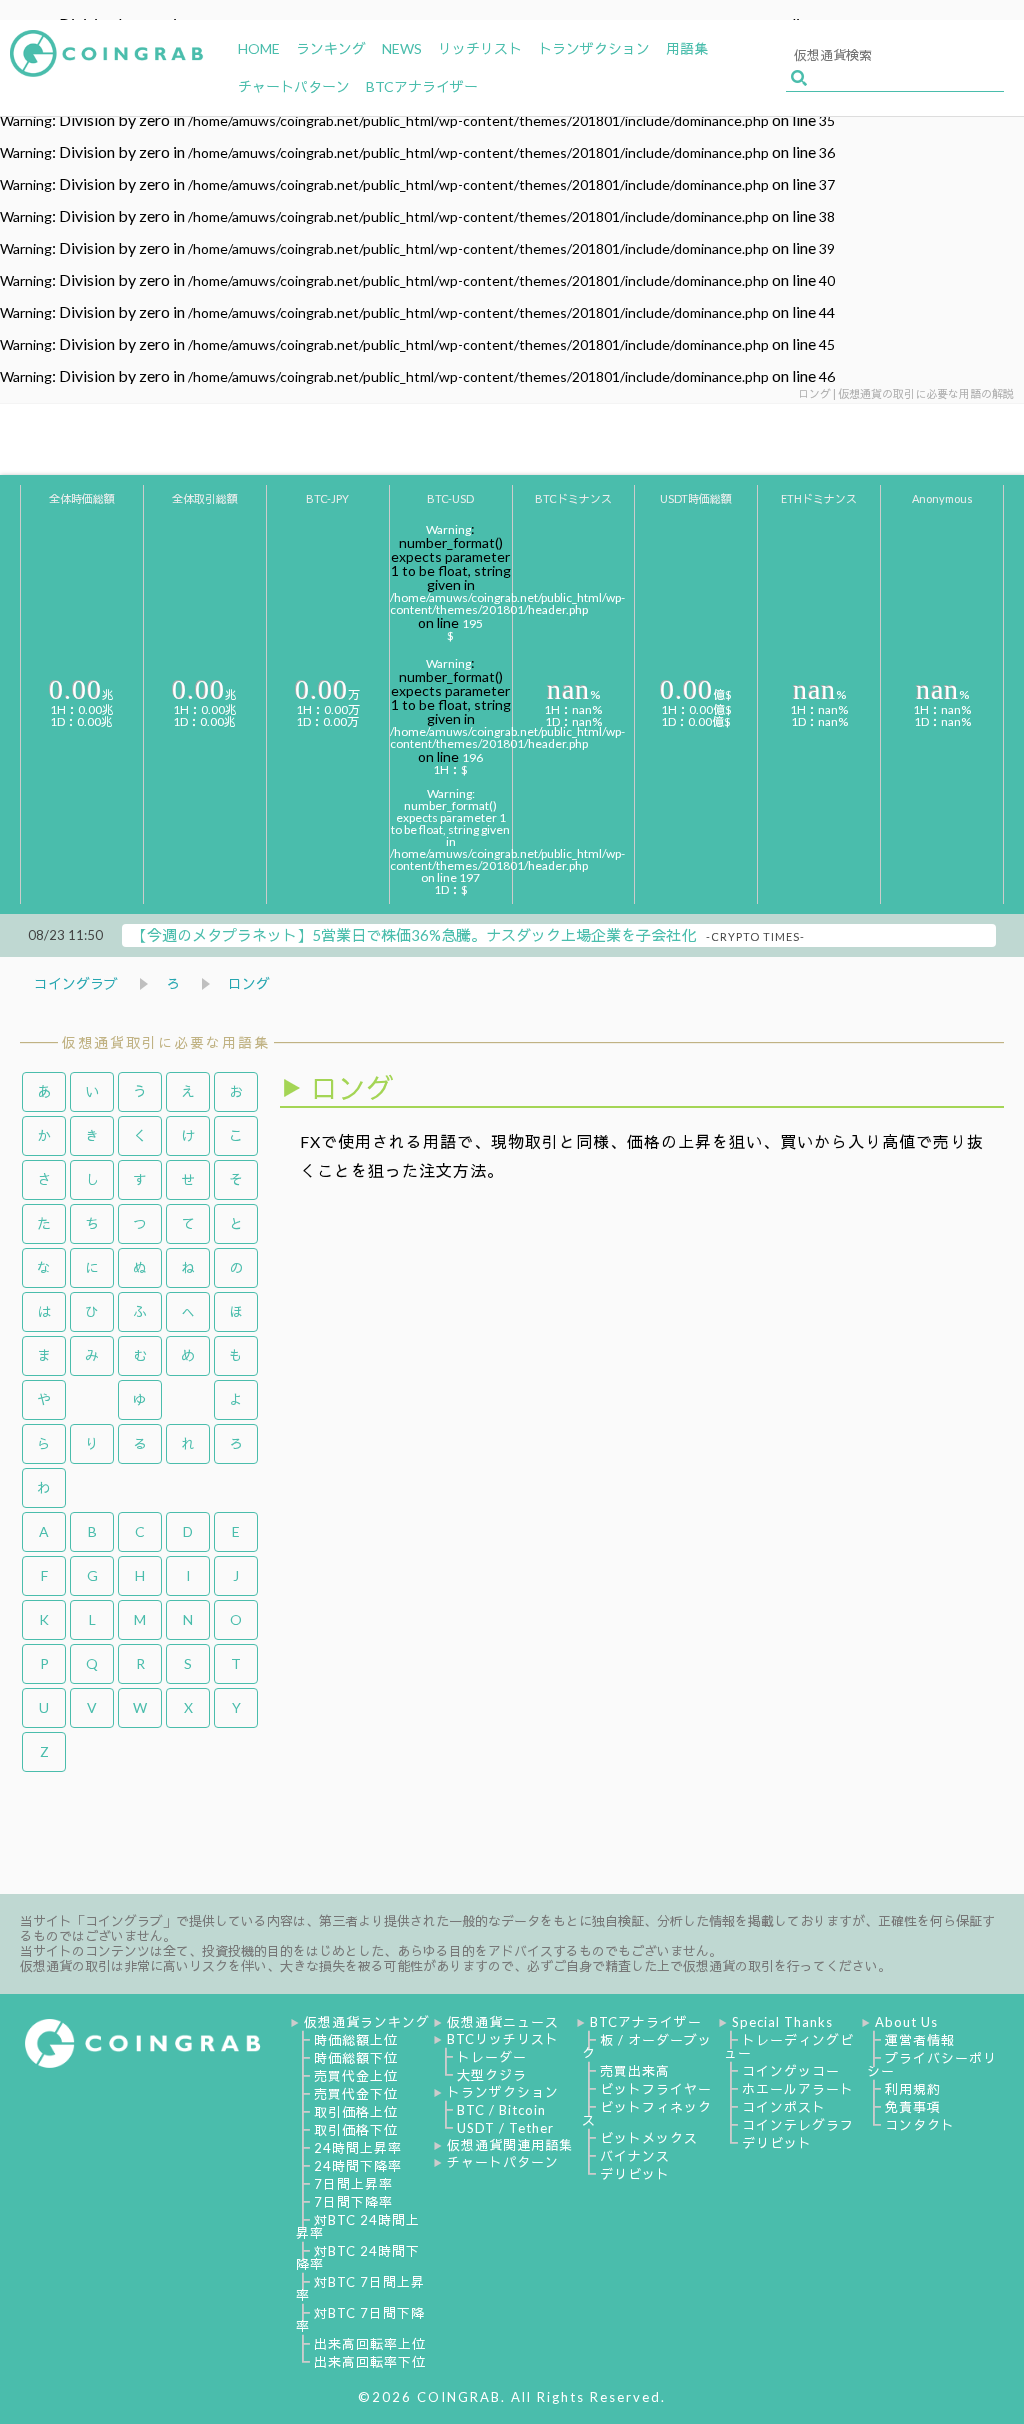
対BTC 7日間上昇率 (360, 2288)
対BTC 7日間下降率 (360, 2319)
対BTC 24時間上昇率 (358, 2226)
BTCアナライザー (646, 2022)
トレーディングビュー (789, 2046)
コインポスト (784, 2107)
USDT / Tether (505, 2128)
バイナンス (635, 2156)
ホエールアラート (798, 2089)
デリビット (635, 2174)
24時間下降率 (358, 2166)
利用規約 (913, 2089)
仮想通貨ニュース (503, 2022)
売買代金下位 (356, 2094)
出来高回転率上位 (370, 2344)
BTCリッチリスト (503, 2039)
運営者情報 (920, 2040)
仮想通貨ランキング (367, 2022)
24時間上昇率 (358, 2148)
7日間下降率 (353, 2202)
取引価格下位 (356, 2130)
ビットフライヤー (656, 2089)
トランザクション (503, 2092)
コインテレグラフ (798, 2125)
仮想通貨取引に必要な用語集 (166, 1042)
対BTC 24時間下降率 (358, 2257)
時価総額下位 (356, 2058)
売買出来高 (635, 2071)
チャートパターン (503, 2162)
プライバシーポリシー (932, 2064)
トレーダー (492, 2057)
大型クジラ (492, 2075)
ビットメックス (649, 2138)
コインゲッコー (791, 2071)
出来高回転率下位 (370, 2362)
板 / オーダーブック (647, 2046)
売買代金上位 (356, 2076)
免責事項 (913, 2107)
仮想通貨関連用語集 (510, 2145)
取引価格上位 (356, 2112)
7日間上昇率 (353, 2184)
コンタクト (920, 2125)
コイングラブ (76, 983)
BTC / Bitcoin (501, 2110)
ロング (249, 983)
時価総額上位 (356, 2040)
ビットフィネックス (647, 2113)
